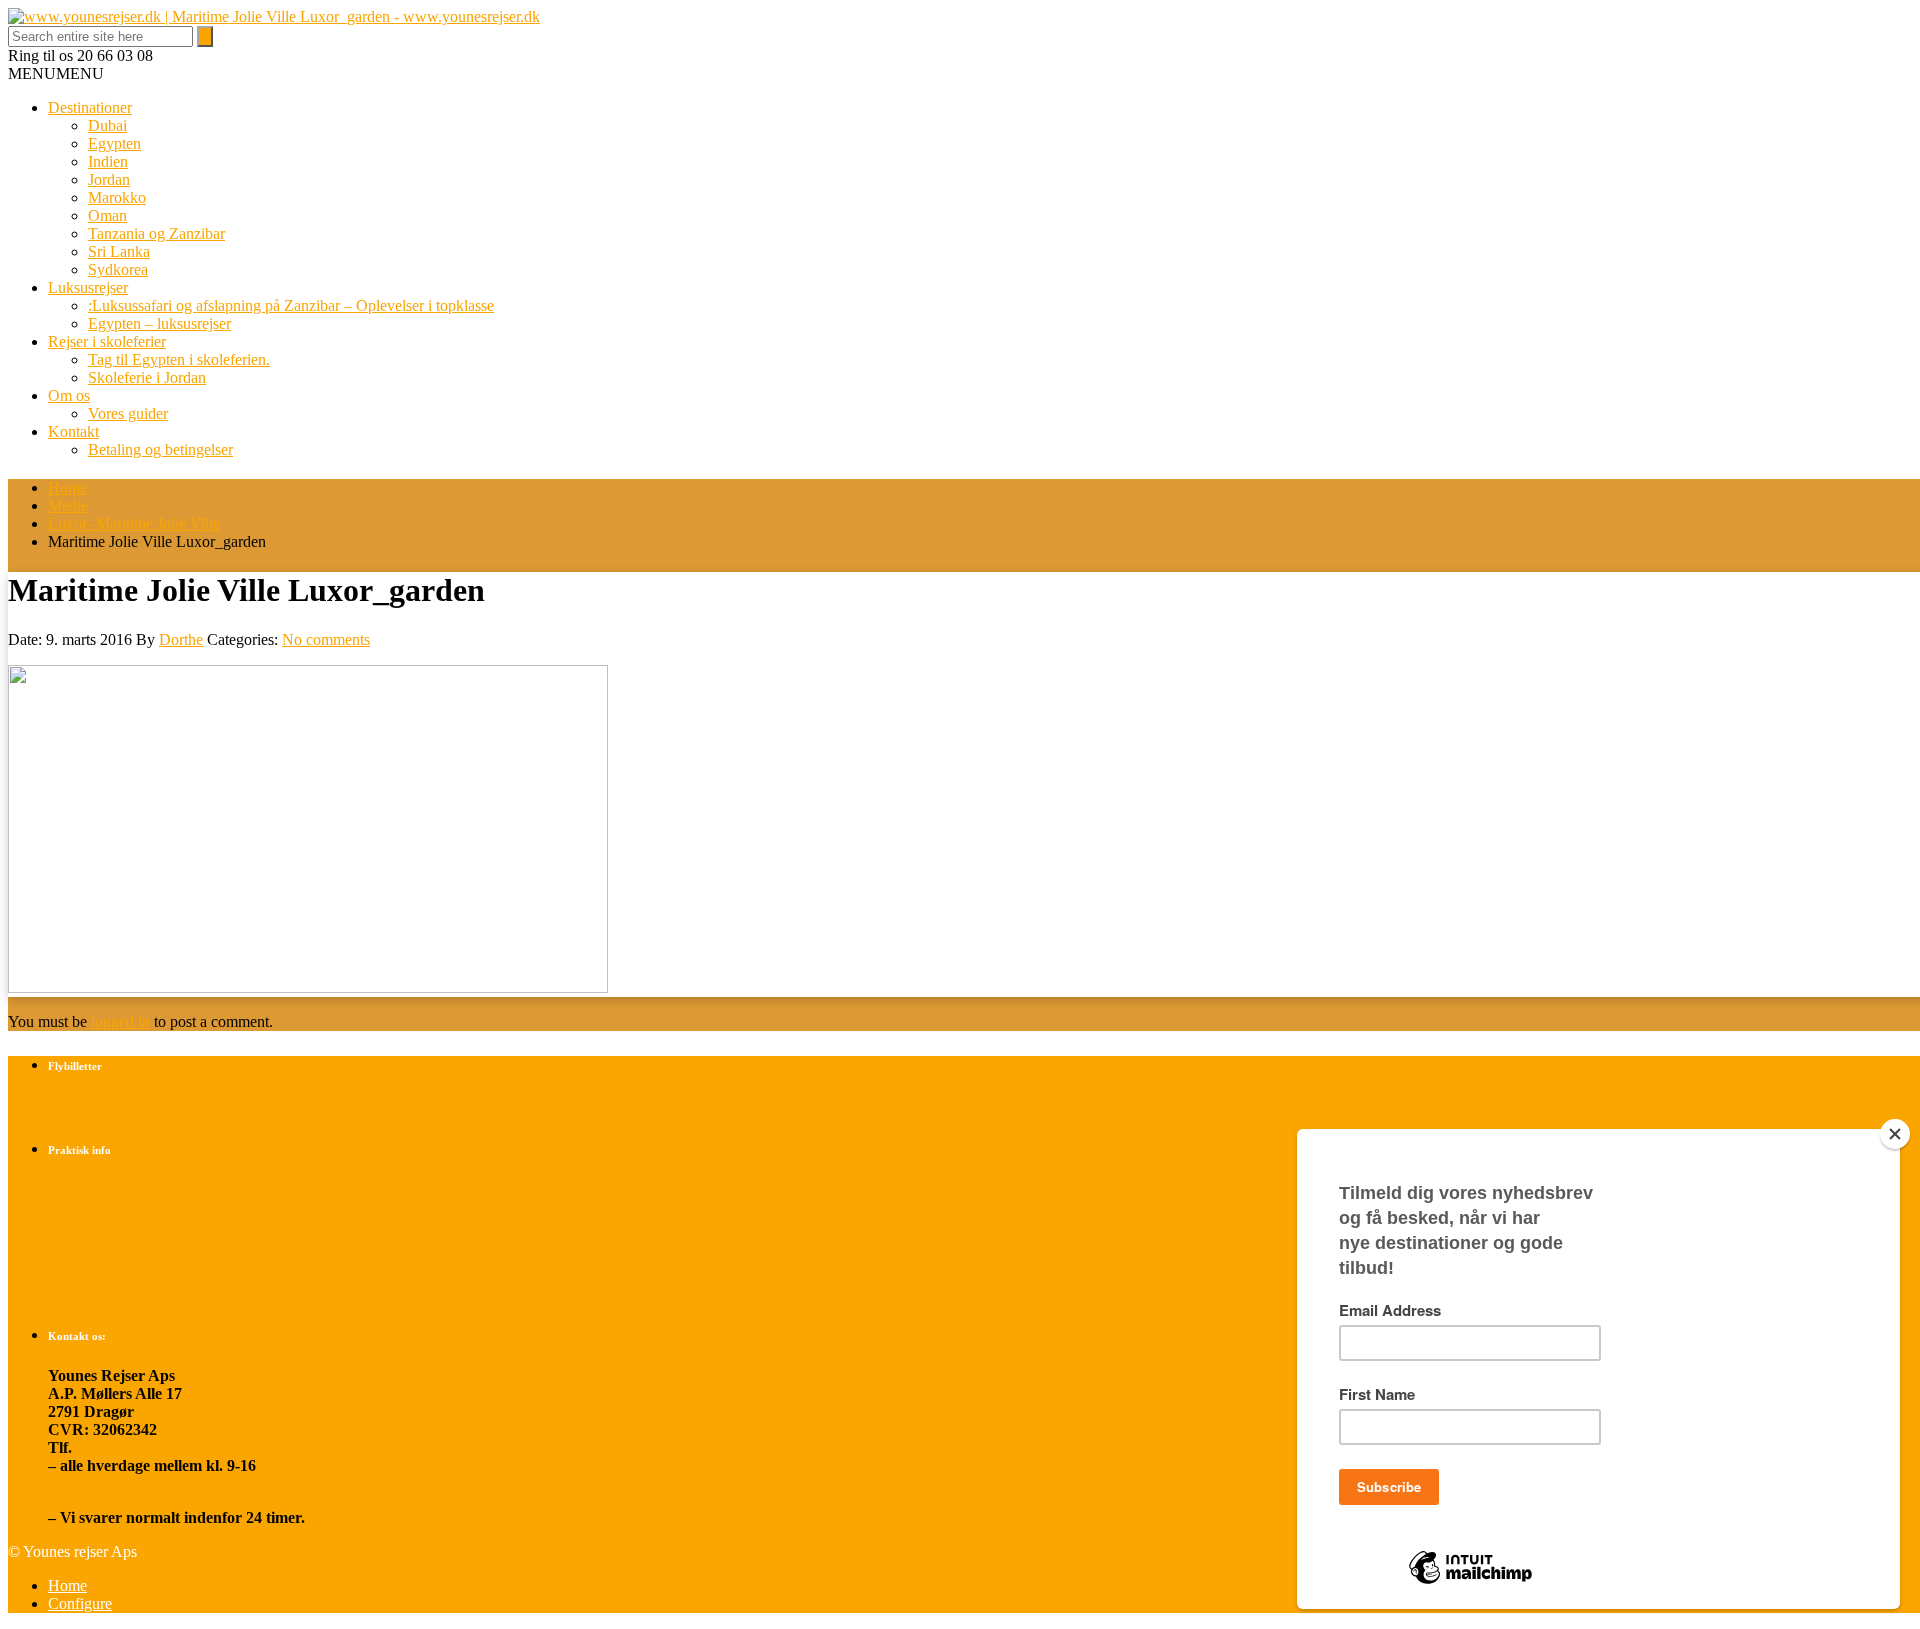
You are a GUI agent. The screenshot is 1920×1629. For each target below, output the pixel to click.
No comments (326, 639)
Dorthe (181, 639)
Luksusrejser (88, 287)
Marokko (117, 197)
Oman (107, 215)
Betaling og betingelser (160, 449)
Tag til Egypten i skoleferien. (179, 359)
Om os (69, 395)
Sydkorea (118, 269)
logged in (120, 1021)
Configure (80, 1603)
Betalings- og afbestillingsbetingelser (169, 1189)
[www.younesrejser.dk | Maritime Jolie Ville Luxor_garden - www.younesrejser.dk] (274, 16)
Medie (68, 505)
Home (67, 487)
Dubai (107, 125)
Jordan (109, 179)
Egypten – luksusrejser (159, 323)
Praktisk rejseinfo (108, 1223)
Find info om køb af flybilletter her (165, 1105)
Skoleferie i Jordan (147, 377)
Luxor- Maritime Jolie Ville (134, 523)
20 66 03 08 (114, 1447)
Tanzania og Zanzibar (156, 233)
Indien (108, 161)
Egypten (114, 143)
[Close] (1895, 1134)
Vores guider (128, 413)
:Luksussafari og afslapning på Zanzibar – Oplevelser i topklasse (291, 305)
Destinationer (90, 107)
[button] (56, 73)
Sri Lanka (119, 251)
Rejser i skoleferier (107, 341)
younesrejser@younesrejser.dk (152, 1499)
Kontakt (73, 431)
